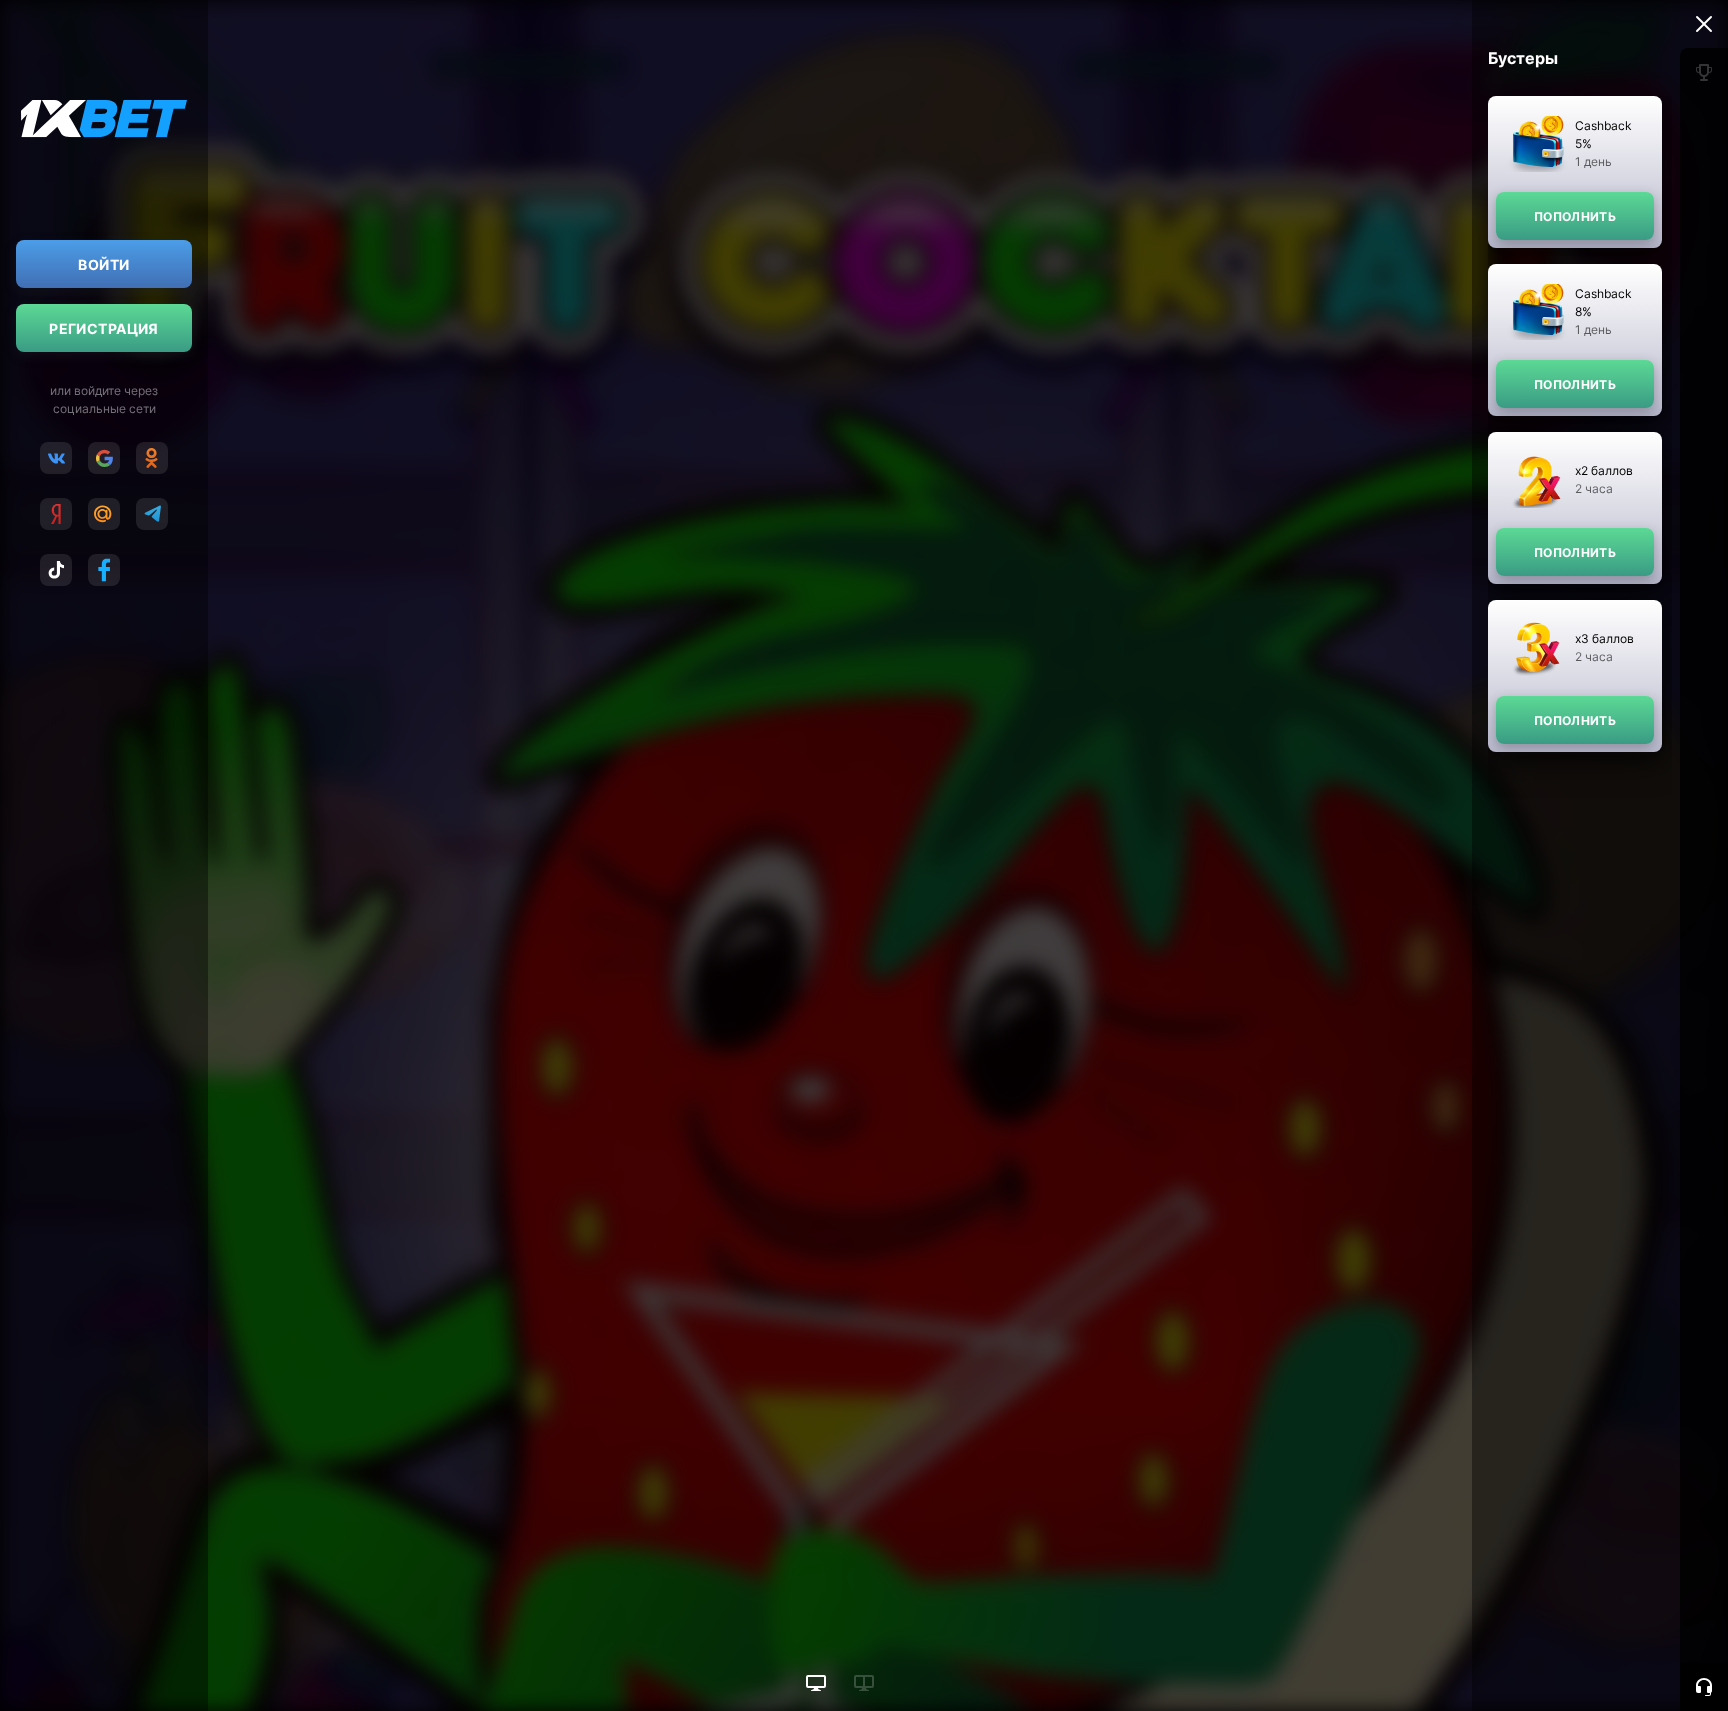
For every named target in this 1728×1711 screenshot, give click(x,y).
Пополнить (1575, 216)
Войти (103, 264)
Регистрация (104, 328)
